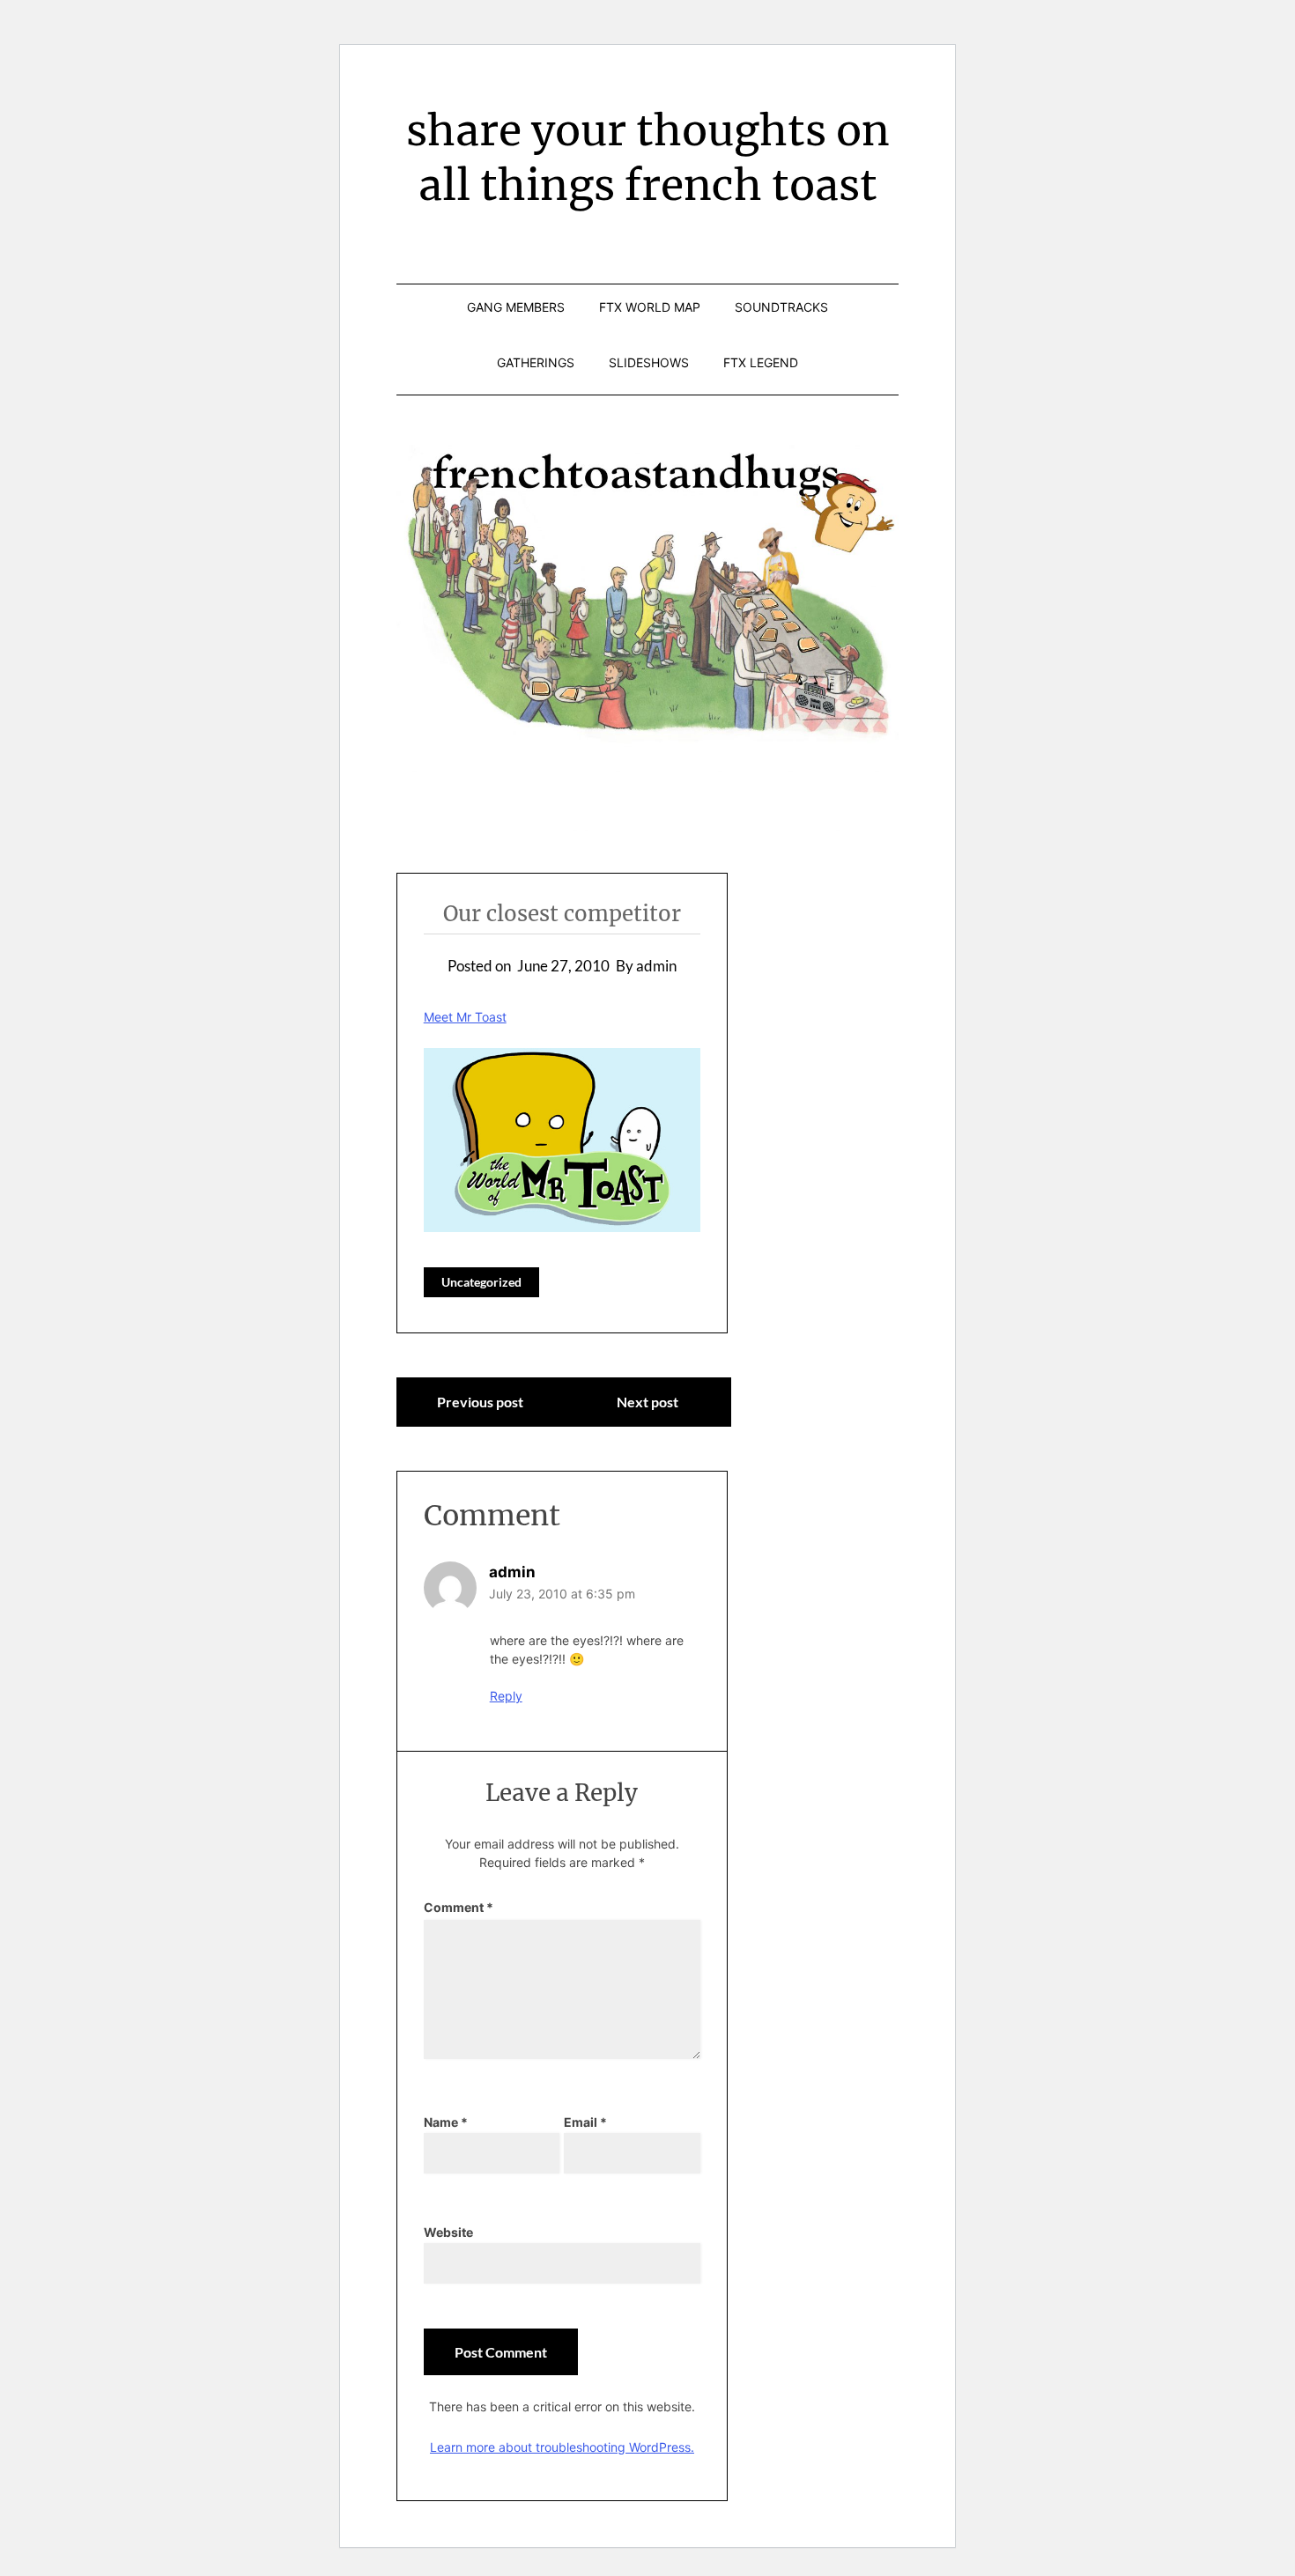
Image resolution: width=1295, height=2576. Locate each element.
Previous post (480, 1402)
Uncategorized (481, 1282)
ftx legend (761, 362)
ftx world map (650, 307)
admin (512, 1572)
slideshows (649, 362)
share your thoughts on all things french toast (648, 158)
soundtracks (781, 307)
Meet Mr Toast (465, 1017)
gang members (516, 307)
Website (448, 2232)
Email (585, 2122)
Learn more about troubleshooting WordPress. (562, 2447)
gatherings (536, 362)
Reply (506, 1696)
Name (446, 2122)
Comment (459, 1907)
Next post (647, 1402)
